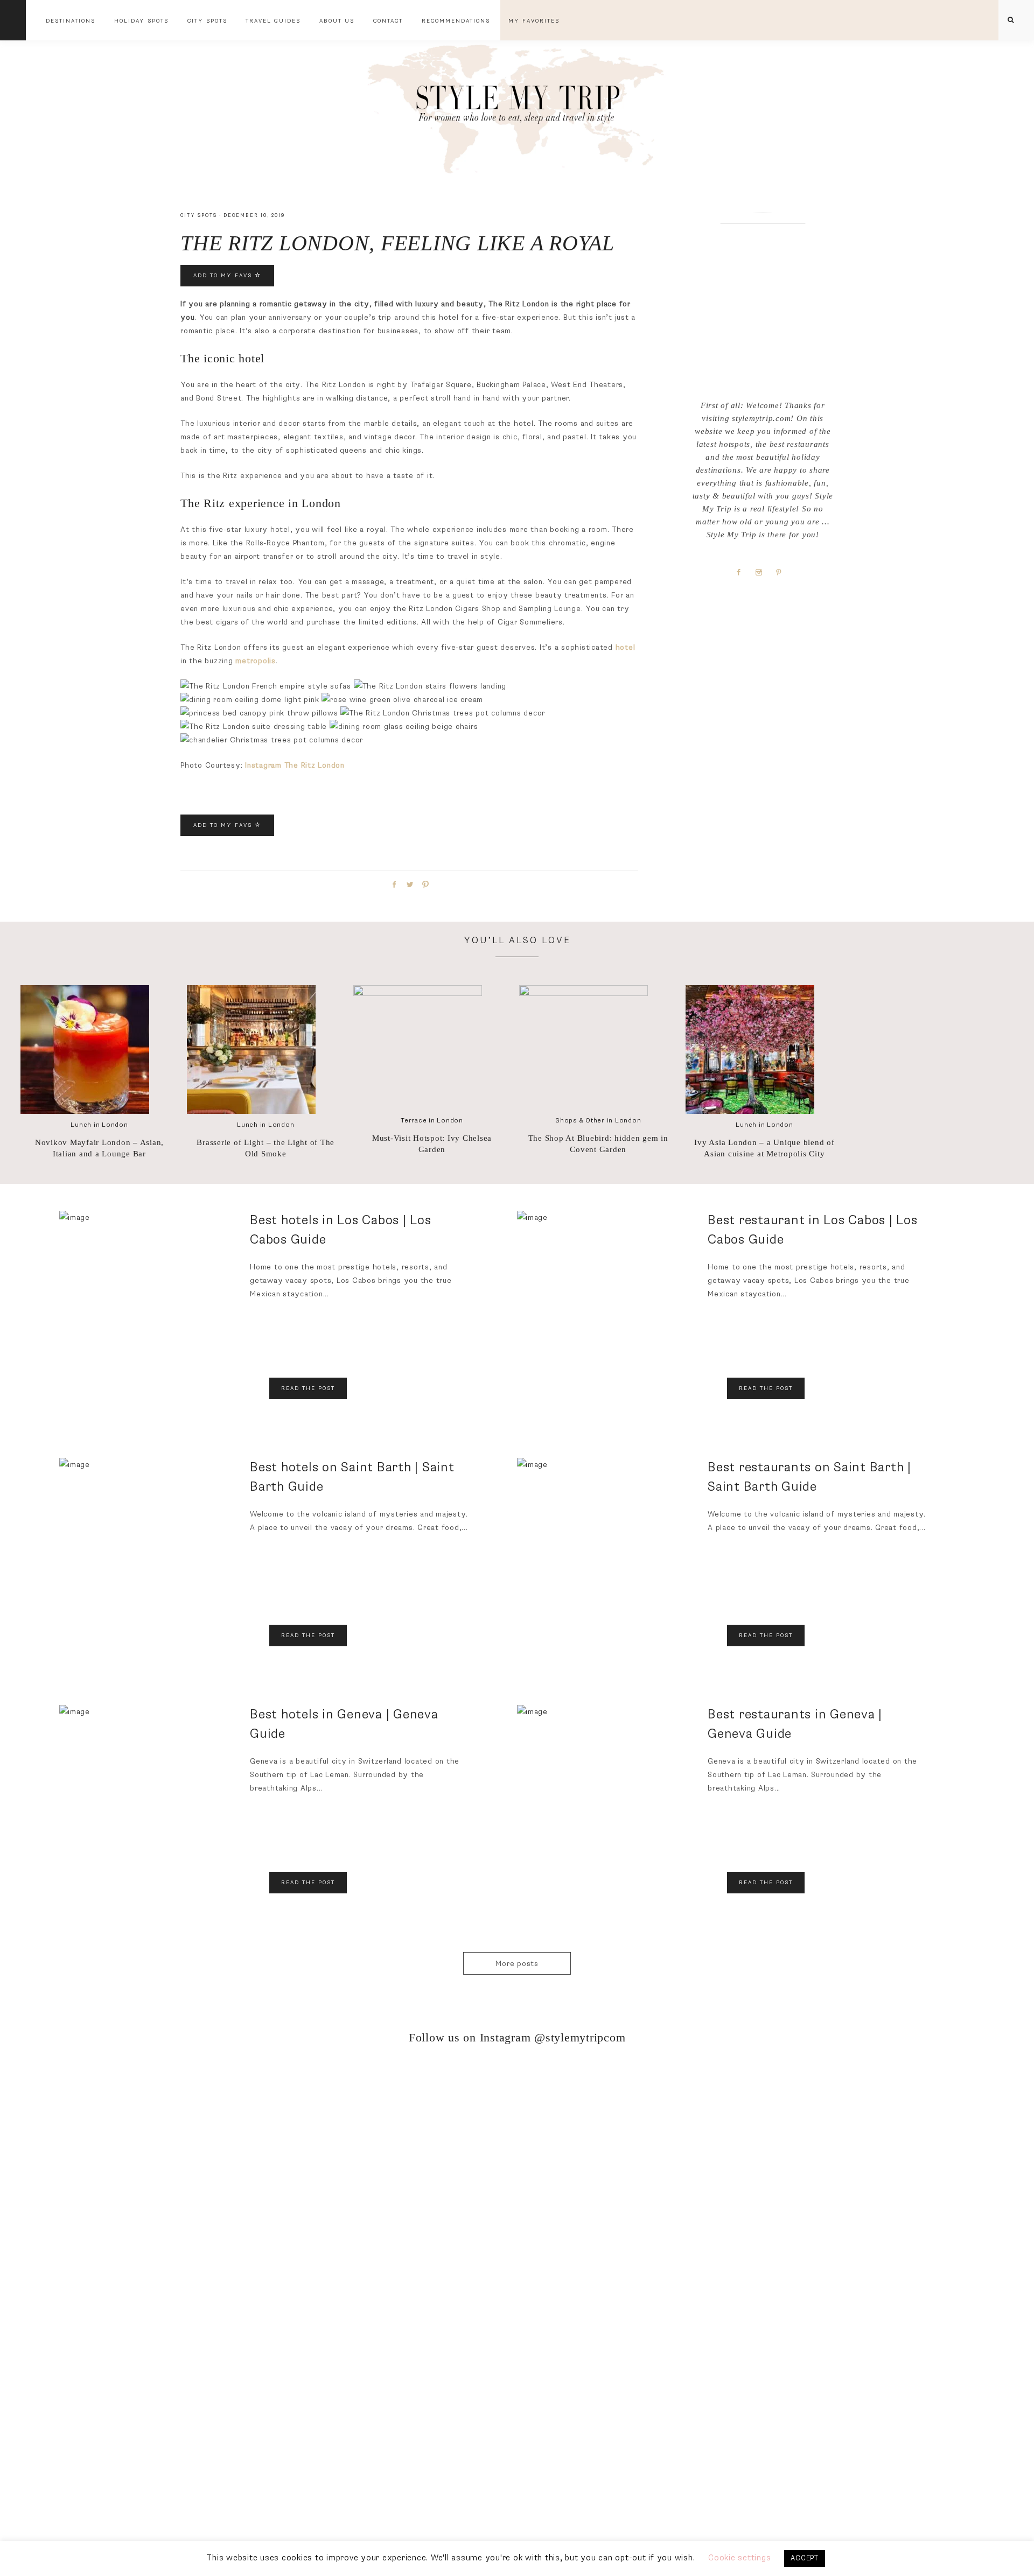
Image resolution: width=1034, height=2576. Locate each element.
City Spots (199, 216)
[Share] (393, 884)
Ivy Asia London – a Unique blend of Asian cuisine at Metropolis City (764, 1148)
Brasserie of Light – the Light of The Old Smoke (266, 1148)
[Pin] (424, 884)
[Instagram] (763, 572)
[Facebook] (743, 572)
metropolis (256, 661)
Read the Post (308, 1388)
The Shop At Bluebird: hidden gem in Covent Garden (598, 1144)
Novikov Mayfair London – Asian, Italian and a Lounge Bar (99, 1148)
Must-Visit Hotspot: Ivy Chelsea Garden (432, 1144)
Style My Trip (517, 106)
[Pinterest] (783, 572)
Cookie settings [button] (739, 2558)
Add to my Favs (224, 276)
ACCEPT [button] (805, 2558)
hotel (626, 647)
